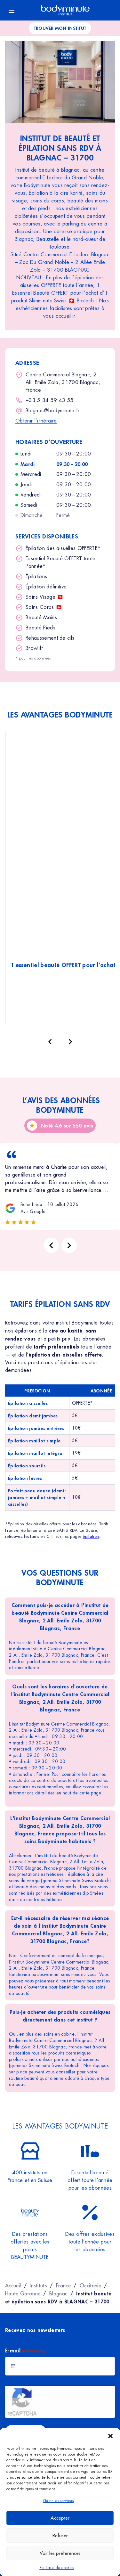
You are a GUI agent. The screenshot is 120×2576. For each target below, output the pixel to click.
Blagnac (58, 2293)
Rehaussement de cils (50, 638)
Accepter (60, 2518)
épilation (91, 1536)
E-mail (25, 2350)
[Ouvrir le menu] (12, 10)
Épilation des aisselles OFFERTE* (63, 548)
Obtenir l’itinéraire (36, 421)
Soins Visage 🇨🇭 (44, 597)
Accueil (13, 2285)
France (63, 2285)
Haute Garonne (23, 2293)
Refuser (60, 2535)
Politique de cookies (57, 2568)
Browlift (34, 648)
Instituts (38, 2285)
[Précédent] (50, 1042)
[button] (110, 2436)
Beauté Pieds (40, 628)
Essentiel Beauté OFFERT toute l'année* (60, 562)
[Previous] (51, 1245)
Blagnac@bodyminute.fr (53, 410)
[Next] (69, 1245)
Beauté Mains (41, 617)
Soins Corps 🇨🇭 (44, 607)
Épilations (36, 576)
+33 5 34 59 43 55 (50, 400)
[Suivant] (70, 1042)
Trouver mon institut (60, 28)
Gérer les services (58, 2501)
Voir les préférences (60, 2553)
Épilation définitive (46, 587)
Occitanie (90, 2285)
